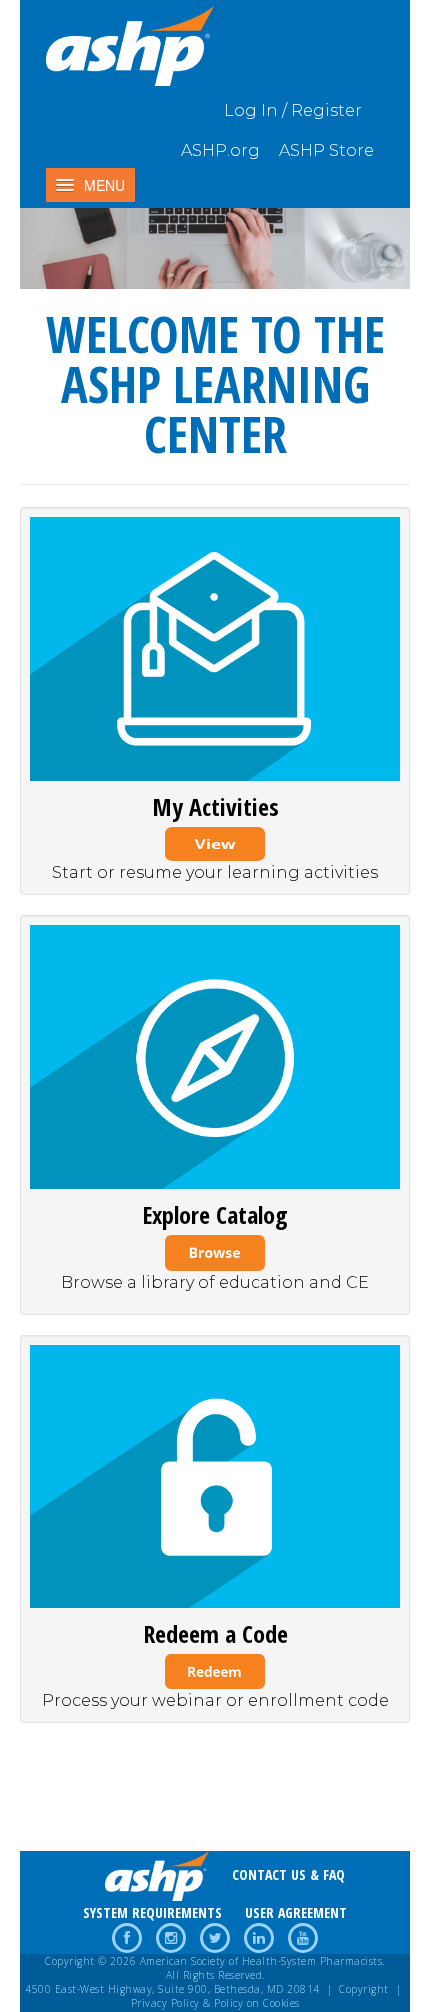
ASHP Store (326, 150)
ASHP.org (220, 150)
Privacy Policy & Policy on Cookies (215, 2003)
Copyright (364, 1989)
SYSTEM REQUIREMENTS (152, 1912)
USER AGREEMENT (296, 1912)
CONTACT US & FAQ (288, 1874)
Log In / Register (293, 110)
